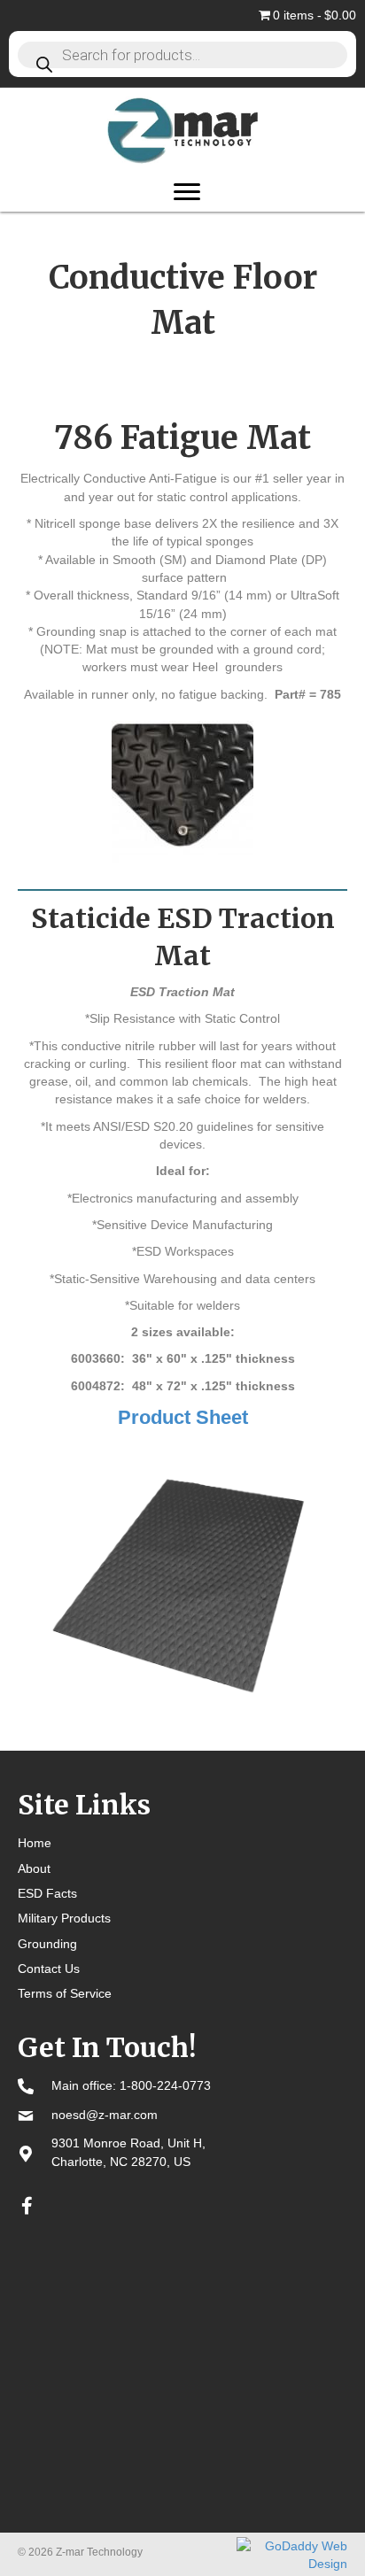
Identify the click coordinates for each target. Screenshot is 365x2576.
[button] (27, 2206)
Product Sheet (183, 1417)
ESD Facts (47, 1893)
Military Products (64, 1918)
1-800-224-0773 (165, 2085)
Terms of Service (65, 1993)
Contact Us (49, 1969)
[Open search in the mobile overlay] (182, 54)
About (34, 1868)
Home (35, 1843)
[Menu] (187, 192)
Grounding (47, 1944)
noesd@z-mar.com (105, 2115)
